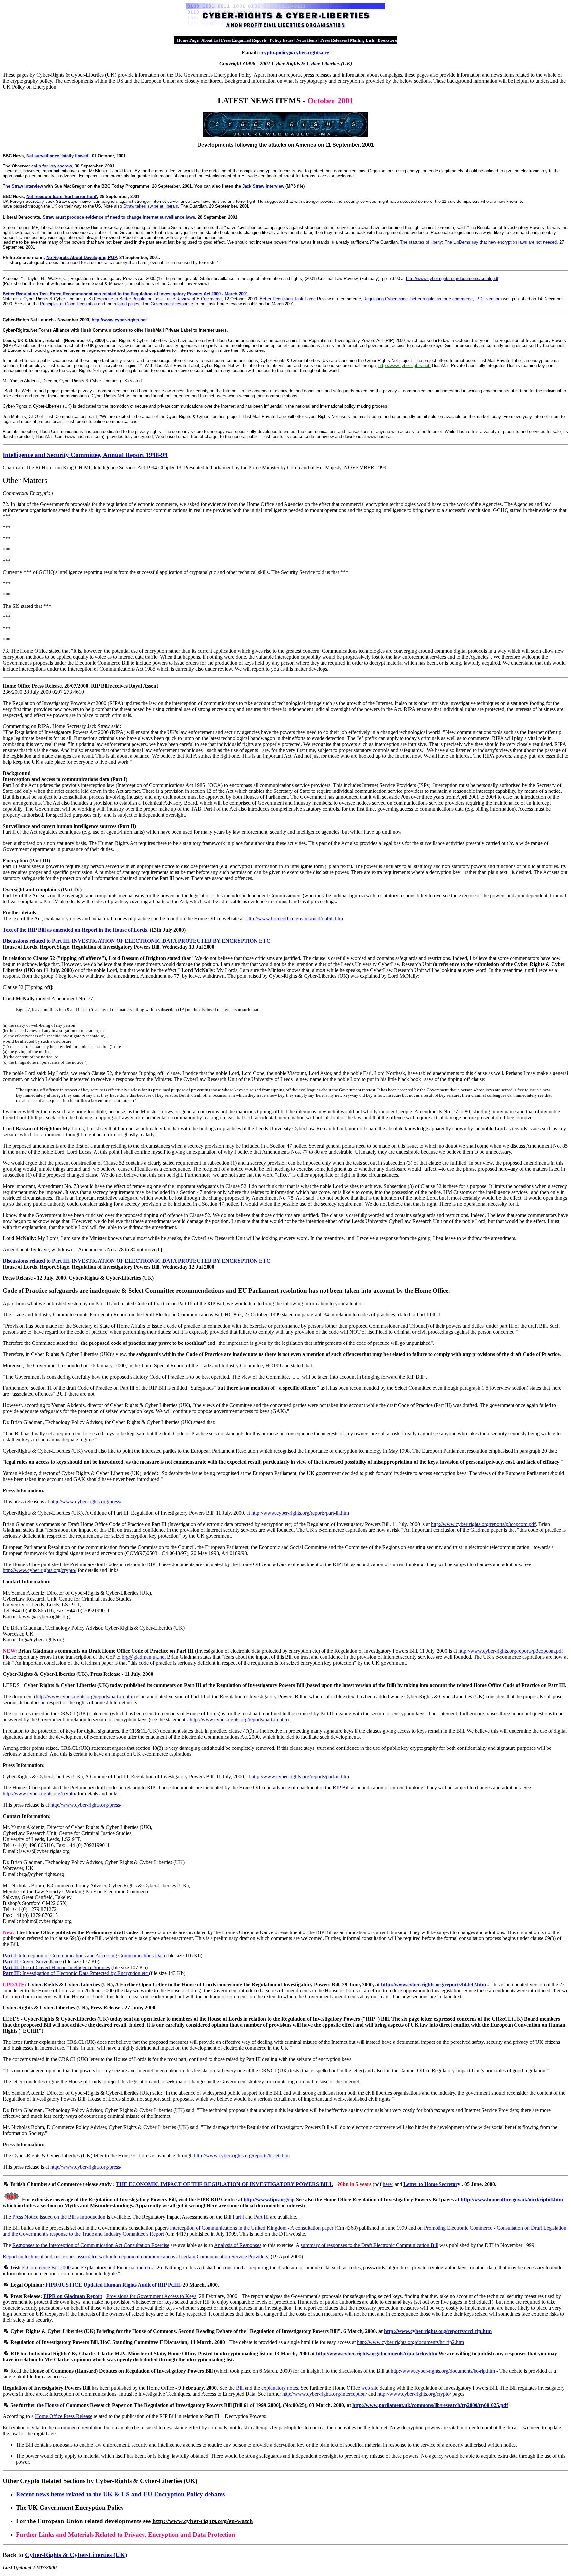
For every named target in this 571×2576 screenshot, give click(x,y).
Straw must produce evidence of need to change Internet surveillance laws (119, 217)
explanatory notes (280, 2388)
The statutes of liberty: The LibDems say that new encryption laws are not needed (478, 242)
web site (370, 2388)
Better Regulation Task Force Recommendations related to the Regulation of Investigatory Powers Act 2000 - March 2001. (126, 294)
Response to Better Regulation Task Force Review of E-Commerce (158, 299)
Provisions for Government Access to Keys (151, 2296)
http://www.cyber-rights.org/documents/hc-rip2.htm (410, 2342)
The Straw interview (23, 186)
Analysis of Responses (238, 2245)
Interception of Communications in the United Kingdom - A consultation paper (252, 2228)
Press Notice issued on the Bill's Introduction (59, 2217)
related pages (127, 304)
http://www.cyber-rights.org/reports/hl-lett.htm (242, 2156)
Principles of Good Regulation (68, 304)
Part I (238, 2217)
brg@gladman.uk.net (144, 1657)
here (387, 2184)
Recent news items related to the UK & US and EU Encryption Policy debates (120, 2494)
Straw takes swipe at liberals (151, 206)
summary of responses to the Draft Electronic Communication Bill (369, 2245)
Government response (172, 304)
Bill (240, 2388)
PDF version (488, 299)
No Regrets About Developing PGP (81, 258)
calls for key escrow (52, 166)
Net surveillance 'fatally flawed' (58, 156)
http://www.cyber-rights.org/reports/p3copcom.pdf (483, 1524)
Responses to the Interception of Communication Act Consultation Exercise (91, 2245)
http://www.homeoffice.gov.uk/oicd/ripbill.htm (295, 919)
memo (144, 2268)
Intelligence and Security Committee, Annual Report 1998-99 (85, 455)
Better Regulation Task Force (288, 299)
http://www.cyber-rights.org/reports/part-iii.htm (300, 1513)
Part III (262, 2217)
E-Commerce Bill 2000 (46, 2268)
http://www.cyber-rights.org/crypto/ (39, 1570)
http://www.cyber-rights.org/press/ (86, 1502)
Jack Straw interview (263, 186)
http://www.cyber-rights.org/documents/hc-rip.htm (443, 2371)
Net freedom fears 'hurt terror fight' (62, 196)
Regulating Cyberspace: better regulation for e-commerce (418, 299)
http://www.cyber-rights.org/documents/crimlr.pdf (452, 279)
